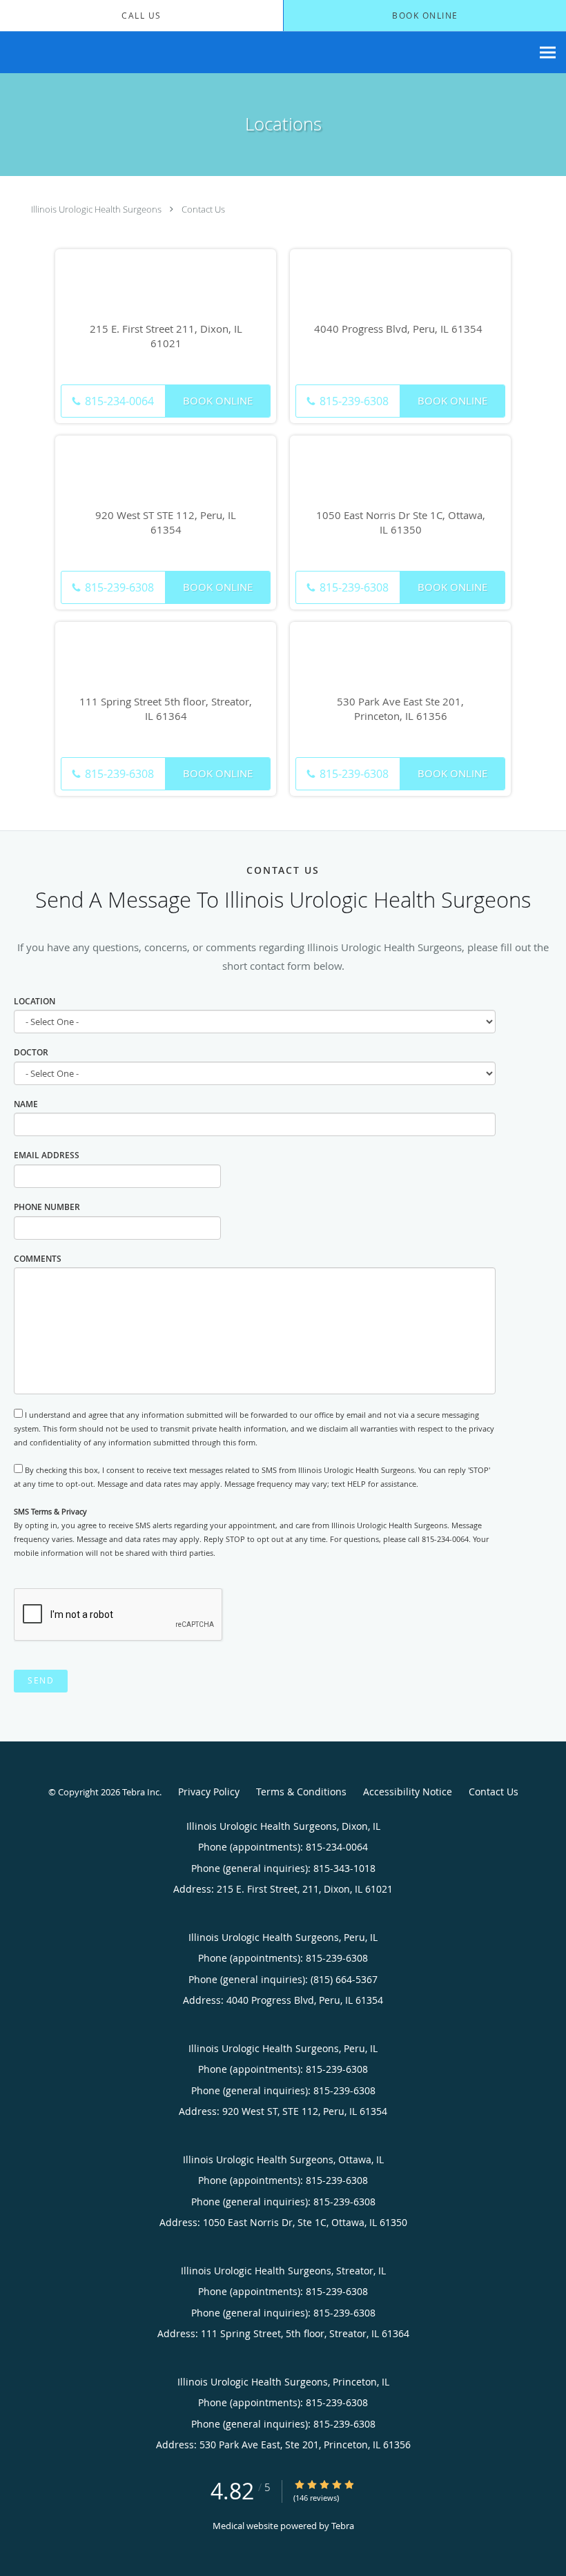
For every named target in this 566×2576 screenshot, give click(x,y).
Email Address (47, 1155)
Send (41, 1680)
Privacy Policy (209, 1792)
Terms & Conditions (301, 1792)
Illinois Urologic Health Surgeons (96, 209)
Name (26, 1104)
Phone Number (47, 1207)
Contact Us (203, 209)
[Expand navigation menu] (548, 53)
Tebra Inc (141, 1792)
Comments (38, 1259)
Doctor (31, 1052)
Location (35, 1001)
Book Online (218, 400)
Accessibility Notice (408, 1792)
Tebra (343, 2526)
